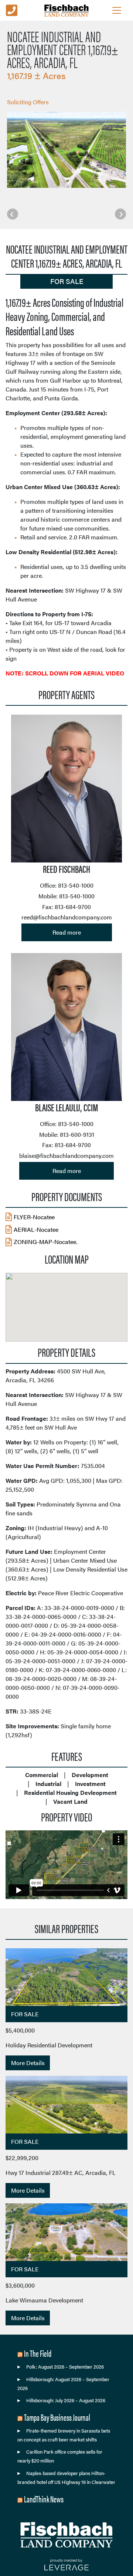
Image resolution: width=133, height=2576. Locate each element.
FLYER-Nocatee (34, 1217)
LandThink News (44, 2499)
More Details (28, 2063)
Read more (67, 932)
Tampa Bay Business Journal (57, 2417)
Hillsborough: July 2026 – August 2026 (66, 2400)
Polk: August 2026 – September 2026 (65, 2367)
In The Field (38, 2353)
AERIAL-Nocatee (36, 1229)
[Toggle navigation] (117, 10)
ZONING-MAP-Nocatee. (45, 1242)
